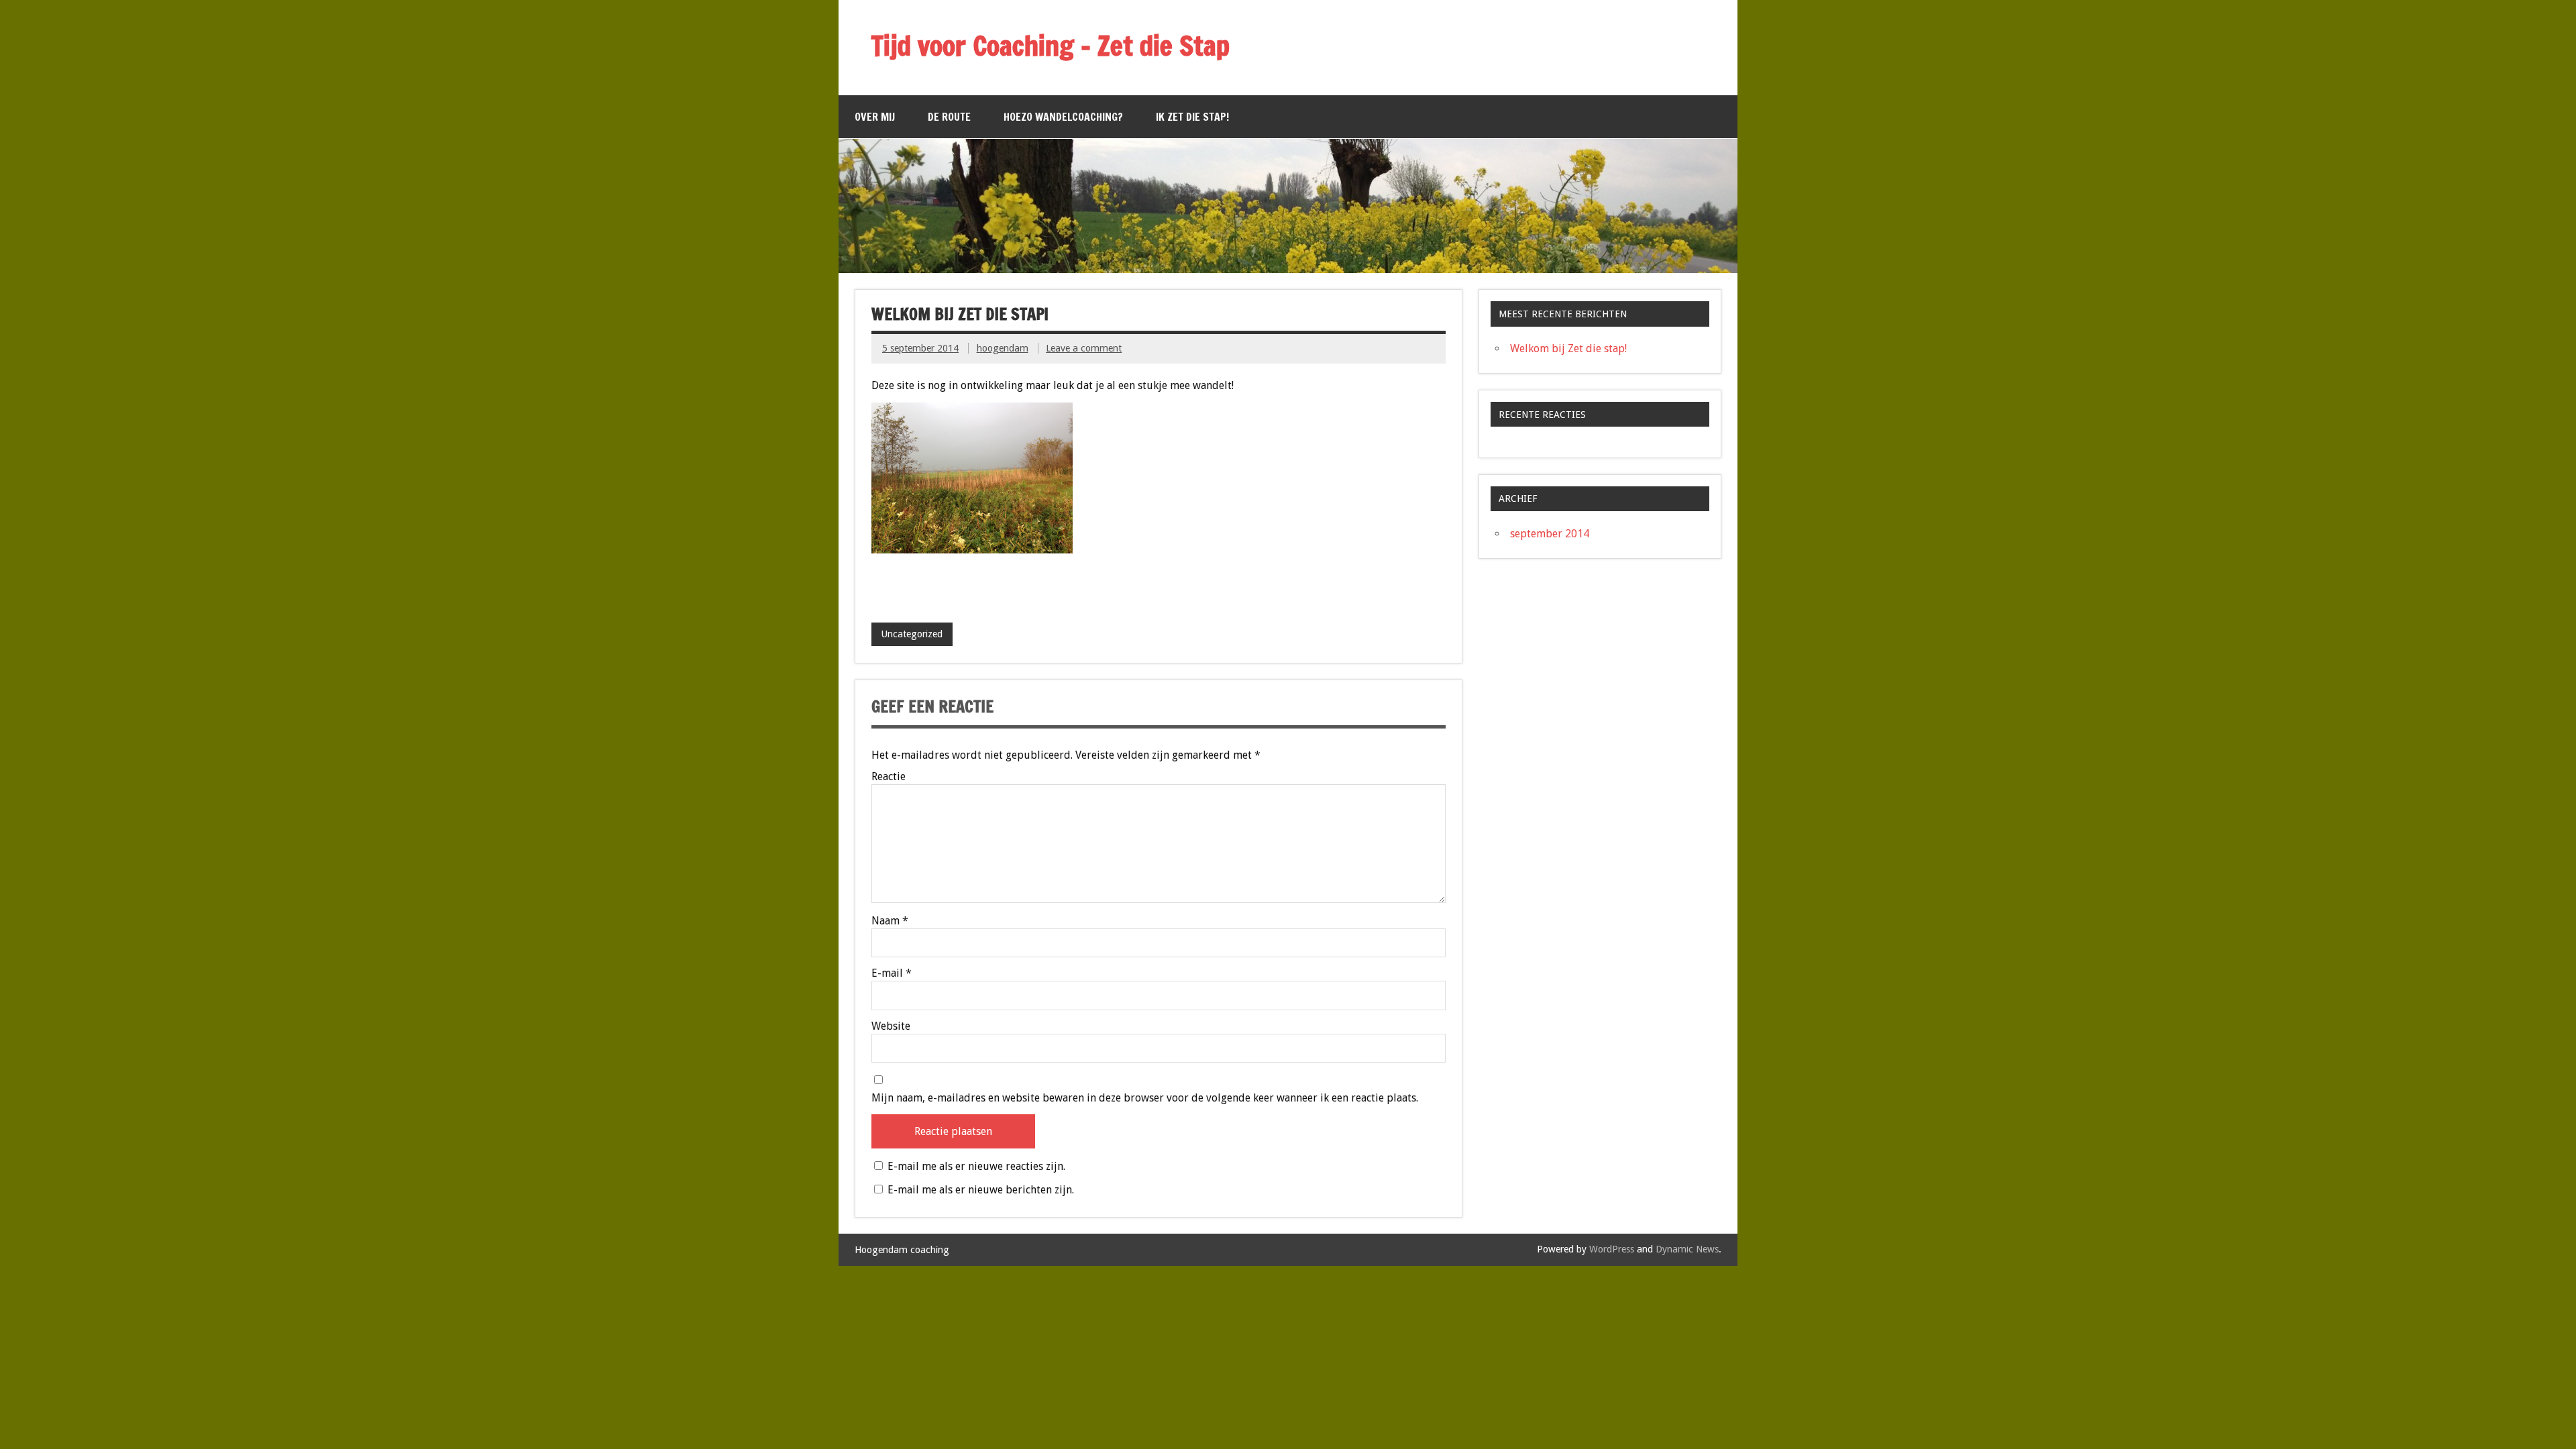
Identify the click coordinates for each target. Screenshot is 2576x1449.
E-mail (892, 973)
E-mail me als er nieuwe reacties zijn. (976, 1166)
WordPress (1612, 1249)
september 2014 (1550, 534)
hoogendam (1003, 348)
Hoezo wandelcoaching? (1063, 117)
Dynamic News (1687, 1249)
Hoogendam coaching (902, 1250)
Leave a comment (1084, 348)
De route (949, 117)
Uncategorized (912, 634)
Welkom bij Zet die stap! (1568, 348)
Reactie (889, 777)
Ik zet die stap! (1192, 117)
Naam (890, 921)
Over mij (875, 117)
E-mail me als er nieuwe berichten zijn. (981, 1190)
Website (891, 1026)
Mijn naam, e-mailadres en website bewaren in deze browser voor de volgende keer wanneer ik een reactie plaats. (1145, 1098)
